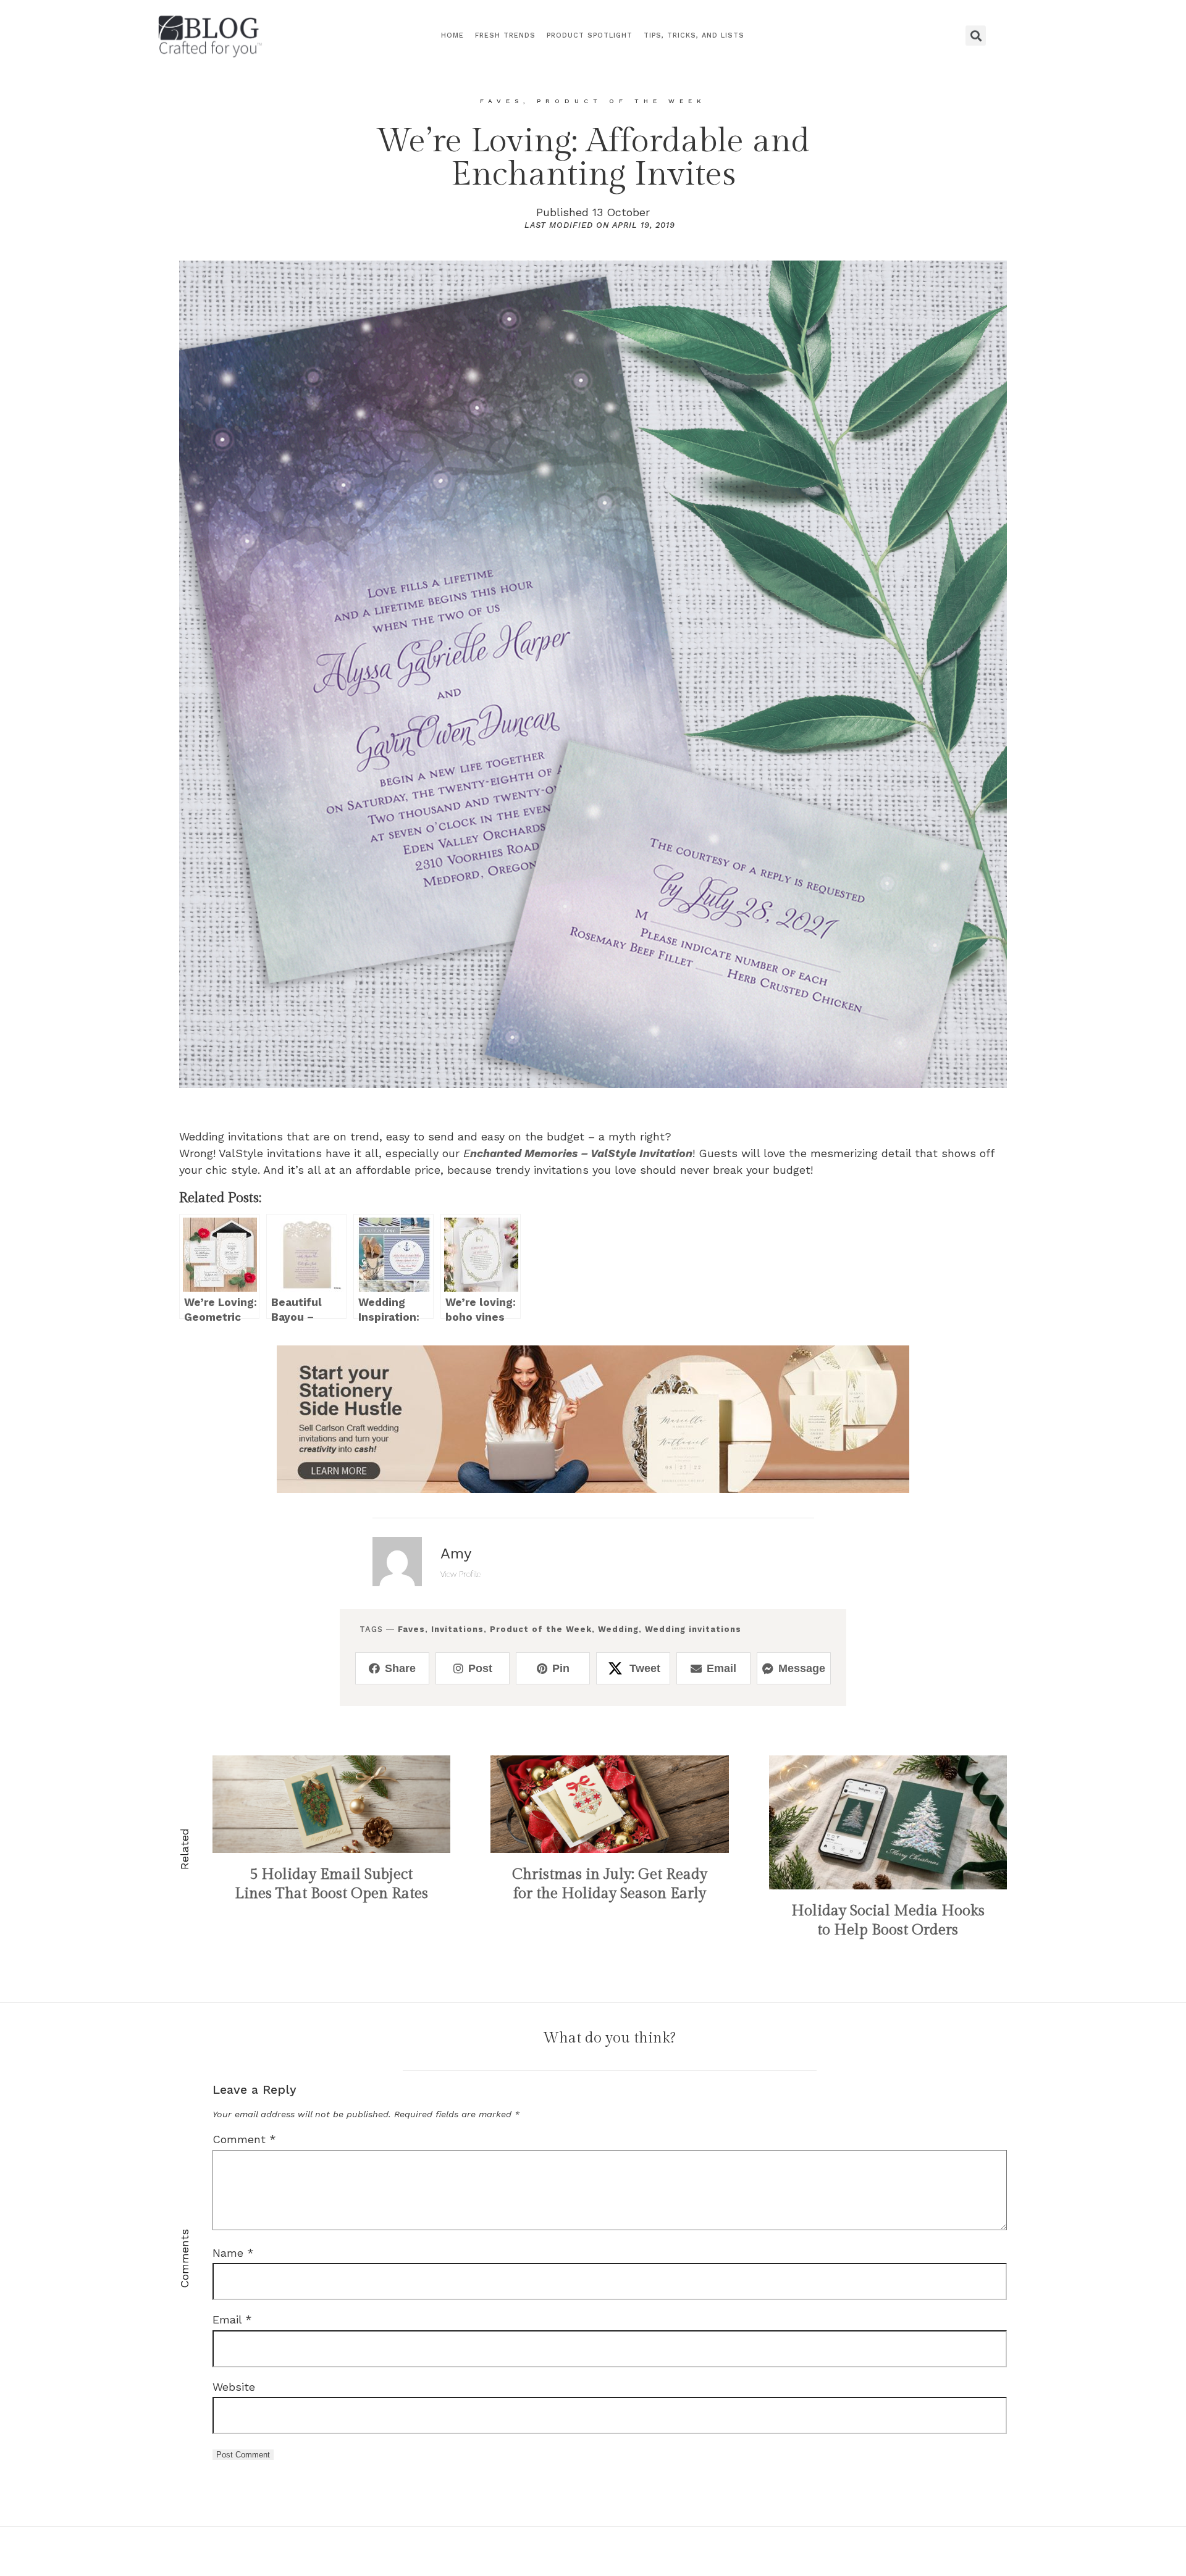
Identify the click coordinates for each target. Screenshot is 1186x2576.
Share (400, 1668)
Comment (244, 2139)
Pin (561, 1668)
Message (802, 1668)
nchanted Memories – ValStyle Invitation (581, 1153)
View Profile (461, 1574)
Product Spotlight (590, 36)
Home (452, 36)
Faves (411, 1629)
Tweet (645, 1668)
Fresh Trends (505, 36)
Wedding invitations (693, 1629)
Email (721, 1668)
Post (480, 1668)
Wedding (618, 1629)
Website (234, 2387)
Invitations (457, 1629)
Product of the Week (541, 1629)
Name (233, 2253)
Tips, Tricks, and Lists (694, 36)
